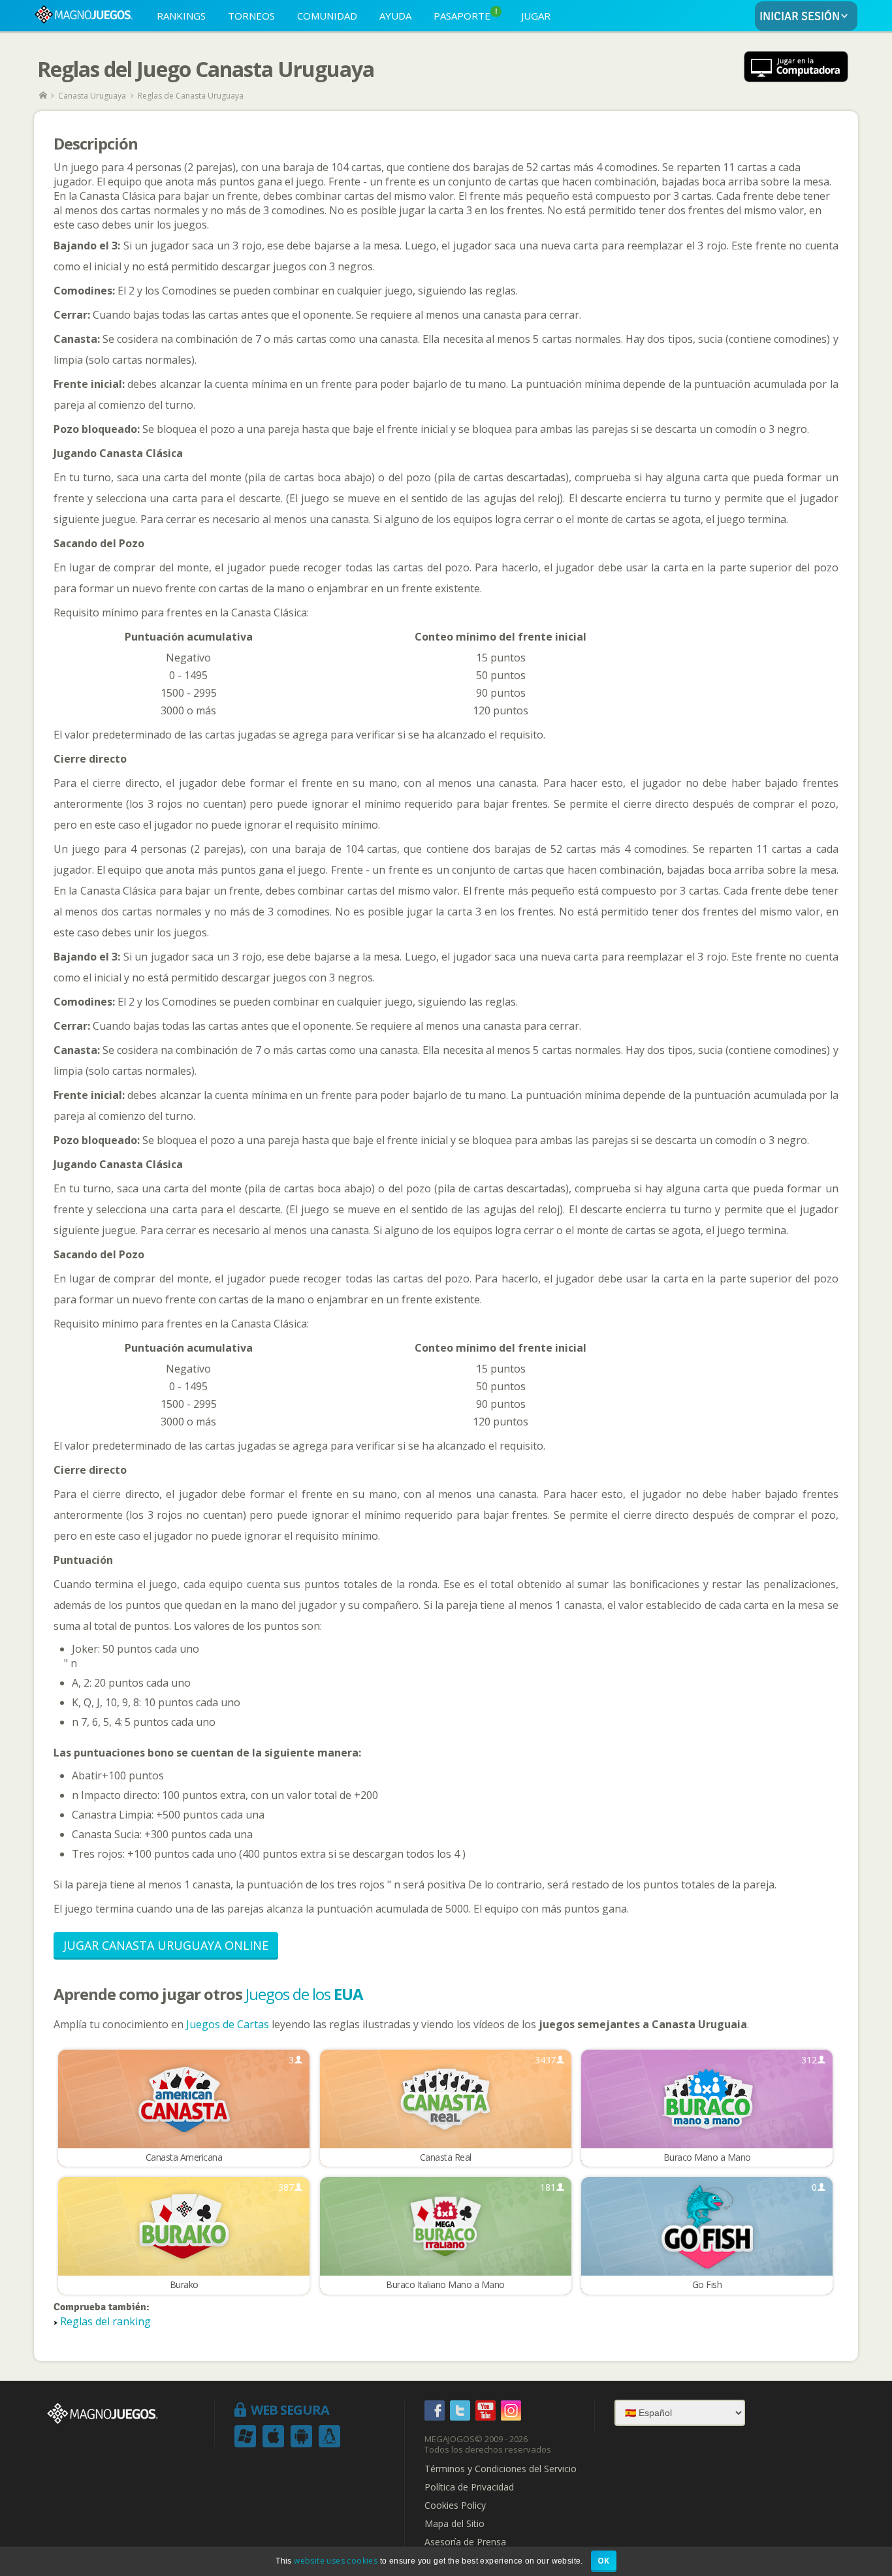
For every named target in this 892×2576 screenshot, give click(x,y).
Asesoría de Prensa (465, 2542)
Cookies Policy (455, 2505)
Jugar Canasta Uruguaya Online (166, 1945)
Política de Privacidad (469, 2487)
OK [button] (604, 2561)
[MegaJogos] (44, 96)
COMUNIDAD (327, 16)
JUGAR (536, 16)
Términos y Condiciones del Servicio (501, 2469)
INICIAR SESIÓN (800, 17)
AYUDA (395, 16)
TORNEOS (251, 16)
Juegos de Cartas (228, 2024)
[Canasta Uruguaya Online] (796, 68)
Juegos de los (304, 1994)
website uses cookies (336, 2561)
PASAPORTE (466, 15)
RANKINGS (181, 16)
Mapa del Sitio (454, 2524)
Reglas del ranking (105, 2321)
